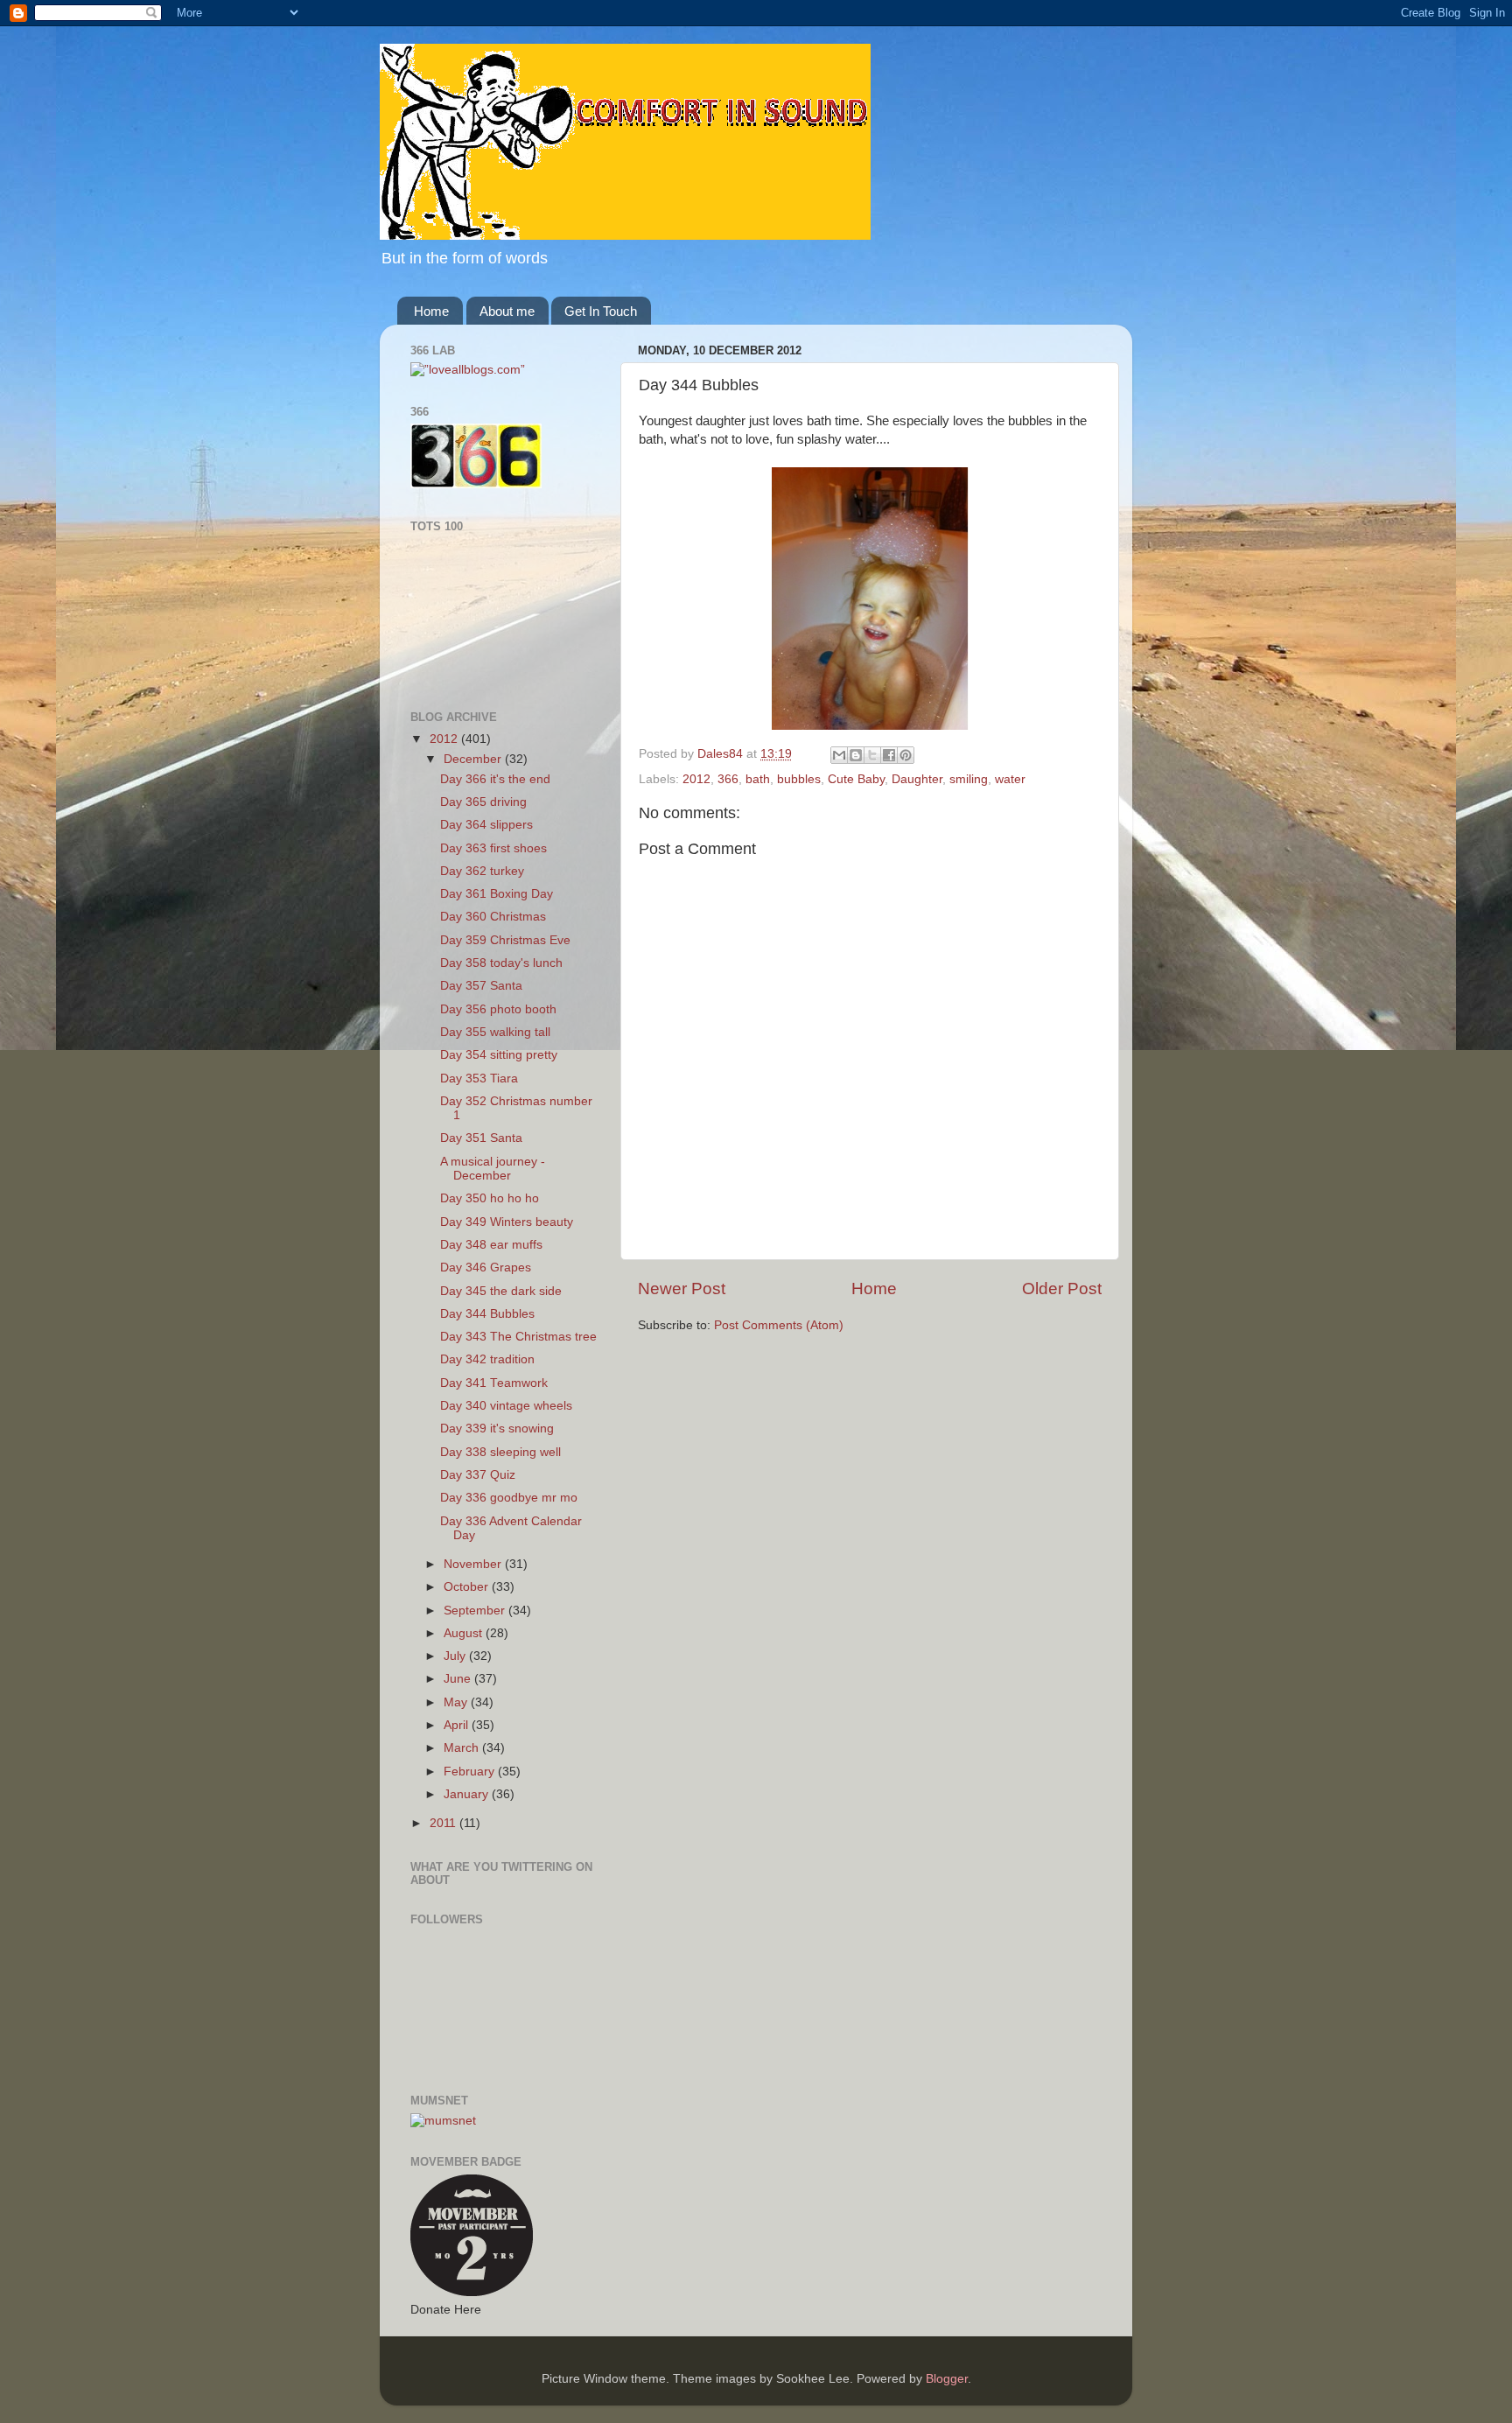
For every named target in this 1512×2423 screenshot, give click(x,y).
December (474, 759)
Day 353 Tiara (479, 1078)
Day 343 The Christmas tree (518, 1337)
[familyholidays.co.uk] (483, 680)
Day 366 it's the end (495, 779)
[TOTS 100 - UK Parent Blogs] (483, 631)
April (458, 1725)
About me (507, 311)
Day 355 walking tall (495, 1032)
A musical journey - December (493, 1169)
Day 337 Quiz (478, 1475)
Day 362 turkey (482, 871)
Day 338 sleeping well (500, 1452)
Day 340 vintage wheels (506, 1406)
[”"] (468, 370)
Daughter (917, 779)
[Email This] (839, 755)
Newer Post (682, 1289)
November (474, 1564)
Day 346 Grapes (486, 1268)
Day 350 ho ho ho (490, 1198)
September (476, 1611)
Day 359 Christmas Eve (505, 940)
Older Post (1062, 1289)
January (468, 1794)
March (463, 1748)
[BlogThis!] (856, 755)
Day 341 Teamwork (494, 1383)
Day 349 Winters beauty (507, 1222)
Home (431, 311)
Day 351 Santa (481, 1138)
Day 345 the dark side (501, 1291)
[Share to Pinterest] (906, 755)
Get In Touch (601, 311)
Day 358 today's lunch (501, 963)
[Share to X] (872, 755)
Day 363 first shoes (493, 848)
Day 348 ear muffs (491, 1245)
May (457, 1702)
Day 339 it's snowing (497, 1429)
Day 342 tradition (487, 1359)
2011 (444, 1823)
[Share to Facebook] (889, 755)
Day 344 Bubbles (487, 1314)
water (1010, 779)
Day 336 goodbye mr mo (509, 1498)
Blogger (947, 2379)
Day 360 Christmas (493, 917)
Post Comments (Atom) (779, 1325)
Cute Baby (856, 779)
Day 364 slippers (486, 825)
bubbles (799, 779)
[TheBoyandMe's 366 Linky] (476, 484)
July (456, 1656)
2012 (696, 779)
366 (728, 779)
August (465, 1633)
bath (758, 779)
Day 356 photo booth (498, 1009)
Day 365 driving (483, 802)
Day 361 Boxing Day (497, 894)
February (471, 1772)
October (468, 1587)
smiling (969, 779)
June (459, 1679)
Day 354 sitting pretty (499, 1055)
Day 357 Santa (481, 986)
